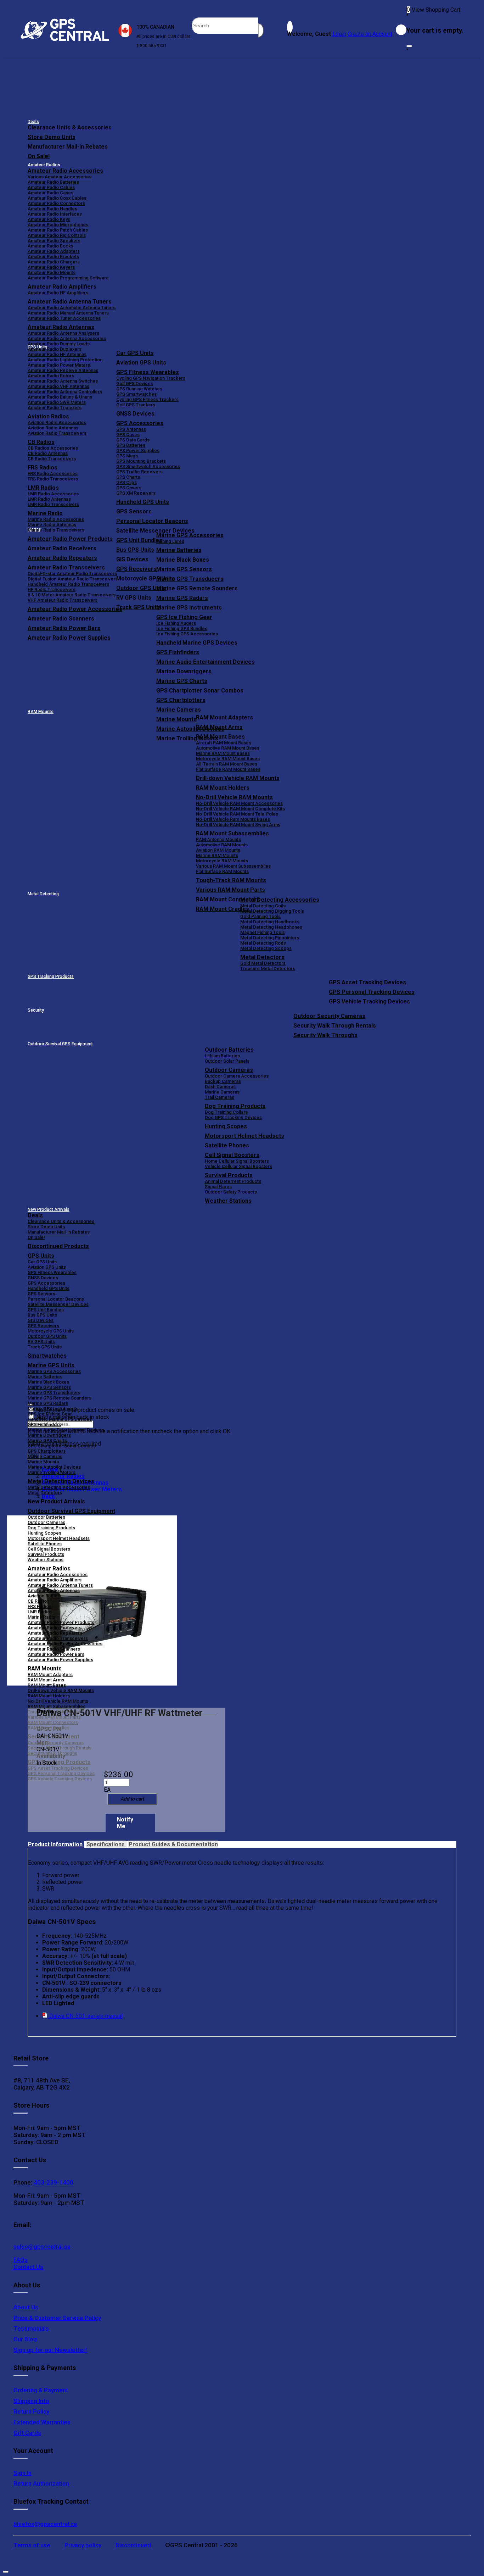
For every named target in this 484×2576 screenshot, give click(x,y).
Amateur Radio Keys (49, 219)
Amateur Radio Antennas (61, 327)
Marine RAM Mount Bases (223, 753)
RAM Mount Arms (219, 727)
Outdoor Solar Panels (227, 1061)
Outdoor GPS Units (47, 1336)
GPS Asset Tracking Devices (367, 982)
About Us (26, 2307)
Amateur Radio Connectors (56, 203)
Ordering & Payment (41, 2390)
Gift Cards (27, 2433)
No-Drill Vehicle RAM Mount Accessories (239, 803)
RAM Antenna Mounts (218, 839)
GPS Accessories (140, 423)
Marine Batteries (179, 550)
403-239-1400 (53, 2182)
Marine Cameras (179, 710)
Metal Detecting (43, 894)
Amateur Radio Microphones (58, 225)
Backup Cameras (223, 1081)
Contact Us (28, 2267)
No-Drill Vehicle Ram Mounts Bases (233, 819)
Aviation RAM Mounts (218, 850)
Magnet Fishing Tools (263, 932)
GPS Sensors (134, 511)
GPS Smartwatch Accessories (148, 466)
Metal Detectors (262, 957)
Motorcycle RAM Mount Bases (228, 759)
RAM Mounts (41, 712)
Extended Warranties (42, 2422)
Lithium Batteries (222, 1056)
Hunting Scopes (226, 1126)
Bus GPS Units (42, 1315)
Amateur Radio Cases (50, 193)
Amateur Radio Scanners (54, 1649)
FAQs (21, 2260)
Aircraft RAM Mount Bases (224, 743)
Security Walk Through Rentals (335, 1026)
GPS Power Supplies (138, 450)
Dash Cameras (220, 1087)
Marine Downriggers (184, 671)
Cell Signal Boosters (232, 1155)
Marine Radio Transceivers (56, 530)
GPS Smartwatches (136, 394)
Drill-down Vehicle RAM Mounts (238, 778)
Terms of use (32, 2545)
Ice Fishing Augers (176, 623)
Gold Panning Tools (260, 916)
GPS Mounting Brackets (141, 461)
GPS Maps (127, 456)
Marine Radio (41, 1617)
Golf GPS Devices (135, 383)
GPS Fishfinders (178, 652)
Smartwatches (47, 1356)
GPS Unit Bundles (46, 1310)
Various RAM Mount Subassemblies (233, 866)
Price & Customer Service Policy (57, 2318)
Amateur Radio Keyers (51, 267)
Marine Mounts (43, 1462)
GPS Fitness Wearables (148, 372)
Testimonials (31, 2329)
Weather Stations (228, 1201)
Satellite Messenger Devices (155, 531)
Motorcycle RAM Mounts (222, 861)
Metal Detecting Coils (263, 906)
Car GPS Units (135, 353)
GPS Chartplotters (181, 700)
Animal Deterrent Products (233, 1181)
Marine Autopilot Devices (54, 1467)
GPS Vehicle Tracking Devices (369, 1002)
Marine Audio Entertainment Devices (206, 662)
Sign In (22, 2473)
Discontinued (133, 2545)
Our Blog (25, 2339)
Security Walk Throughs (325, 1035)
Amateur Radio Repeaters (55, 1633)
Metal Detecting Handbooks (270, 922)
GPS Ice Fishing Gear (184, 617)
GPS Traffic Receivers (139, 472)
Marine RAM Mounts (217, 855)
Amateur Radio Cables (51, 187)
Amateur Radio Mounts (52, 272)
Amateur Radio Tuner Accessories (64, 318)
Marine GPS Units (51, 1365)
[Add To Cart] (132, 1799)
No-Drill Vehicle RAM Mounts (234, 797)
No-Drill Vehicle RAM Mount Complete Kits (240, 809)
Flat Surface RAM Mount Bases (228, 769)
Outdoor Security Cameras (329, 1016)
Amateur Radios (44, 165)
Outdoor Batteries (229, 1050)
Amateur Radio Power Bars (56, 1654)
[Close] (409, 46)
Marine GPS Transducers (190, 579)
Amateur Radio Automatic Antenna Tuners (72, 308)
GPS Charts (128, 477)
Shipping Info (31, 2401)
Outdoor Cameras (229, 1070)
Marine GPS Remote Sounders (197, 588)
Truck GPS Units (45, 1347)
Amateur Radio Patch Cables (58, 230)
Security (36, 1010)
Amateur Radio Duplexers (55, 349)
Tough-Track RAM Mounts (231, 880)
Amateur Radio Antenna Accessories (67, 338)
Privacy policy (83, 2545)
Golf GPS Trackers (136, 405)
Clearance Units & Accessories (70, 127)
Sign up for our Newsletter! (50, 2350)
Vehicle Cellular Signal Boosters (238, 1166)
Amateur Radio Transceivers (58, 1638)
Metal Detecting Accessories (280, 900)
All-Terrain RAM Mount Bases (227, 764)
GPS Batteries (131, 445)
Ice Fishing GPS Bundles (182, 628)
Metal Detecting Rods (263, 943)
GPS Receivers (43, 1326)
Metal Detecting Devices (61, 1481)
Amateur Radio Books (50, 246)
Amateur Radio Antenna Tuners (70, 302)
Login (339, 34)
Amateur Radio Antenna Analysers (63, 333)
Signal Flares (218, 1187)
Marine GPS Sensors (184, 569)
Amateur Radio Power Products (61, 1622)
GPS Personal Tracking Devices (372, 992)
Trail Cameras (220, 1097)
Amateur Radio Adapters (54, 251)
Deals (33, 122)
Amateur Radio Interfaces (55, 214)
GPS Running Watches (139, 389)
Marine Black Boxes (183, 560)
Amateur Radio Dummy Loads (59, 344)
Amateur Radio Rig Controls (57, 235)
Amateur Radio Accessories (65, 171)
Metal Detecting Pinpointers (270, 938)
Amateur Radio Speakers (54, 241)
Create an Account (370, 34)
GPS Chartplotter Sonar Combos (200, 691)
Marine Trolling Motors (52, 1472)
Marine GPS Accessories (190, 535)
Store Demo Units (52, 137)
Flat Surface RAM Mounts (222, 871)
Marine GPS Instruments (189, 608)
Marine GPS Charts (182, 681)
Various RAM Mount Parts (230, 890)
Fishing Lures (170, 541)
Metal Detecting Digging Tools (272, 911)
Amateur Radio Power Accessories (65, 1644)
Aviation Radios (44, 1596)
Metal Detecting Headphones (271, 927)
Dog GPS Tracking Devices (233, 1117)
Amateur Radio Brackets (53, 257)
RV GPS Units (41, 1342)
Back (48, 1496)
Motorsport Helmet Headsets (244, 1136)
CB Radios (38, 1601)
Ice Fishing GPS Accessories (187, 634)
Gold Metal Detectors (263, 963)
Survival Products (229, 1175)
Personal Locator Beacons (152, 521)
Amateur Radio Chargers (54, 262)
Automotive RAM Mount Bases (228, 748)
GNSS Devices (135, 414)
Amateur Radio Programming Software (68, 278)
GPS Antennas (131, 429)
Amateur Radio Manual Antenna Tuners (68, 313)
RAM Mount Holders (223, 788)
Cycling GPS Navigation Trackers (151, 378)
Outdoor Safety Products (231, 1192)
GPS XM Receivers (136, 493)
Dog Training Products (235, 1106)
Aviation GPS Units (141, 363)
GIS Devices (41, 1320)
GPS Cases (128, 435)
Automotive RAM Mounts (222, 845)
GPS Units (41, 1256)
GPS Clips (126, 482)
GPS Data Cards (133, 440)
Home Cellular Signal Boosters (237, 1161)
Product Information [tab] (56, 1844)
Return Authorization (41, 2483)
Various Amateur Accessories (60, 177)
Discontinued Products (58, 1246)
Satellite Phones (227, 1145)
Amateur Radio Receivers (55, 1628)
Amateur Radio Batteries (53, 182)
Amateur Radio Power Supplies (60, 1660)
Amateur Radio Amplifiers (62, 287)
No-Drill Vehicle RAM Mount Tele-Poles (237, 814)
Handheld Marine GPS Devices (197, 643)
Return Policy (31, 2411)
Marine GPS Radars (182, 598)
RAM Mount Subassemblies (232, 833)
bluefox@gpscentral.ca (45, 2524)
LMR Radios (40, 1612)
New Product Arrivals (49, 1209)
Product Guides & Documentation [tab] (173, 1844)
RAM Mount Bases (220, 737)
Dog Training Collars (226, 1112)
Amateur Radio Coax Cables (57, 198)
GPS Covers (129, 488)
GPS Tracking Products (51, 977)
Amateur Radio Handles (52, 209)
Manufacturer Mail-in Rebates (68, 147)
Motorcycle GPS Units (51, 1331)
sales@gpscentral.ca (42, 2247)
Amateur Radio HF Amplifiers (58, 293)
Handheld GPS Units (143, 502)
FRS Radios (40, 1606)
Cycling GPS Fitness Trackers (147, 399)
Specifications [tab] (106, 1844)
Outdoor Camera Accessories (237, 1076)
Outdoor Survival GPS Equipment (60, 1044)
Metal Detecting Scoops (266, 948)
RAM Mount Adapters (224, 717)
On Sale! (39, 156)
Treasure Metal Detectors (268, 969)
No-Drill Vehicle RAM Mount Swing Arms (238, 825)
